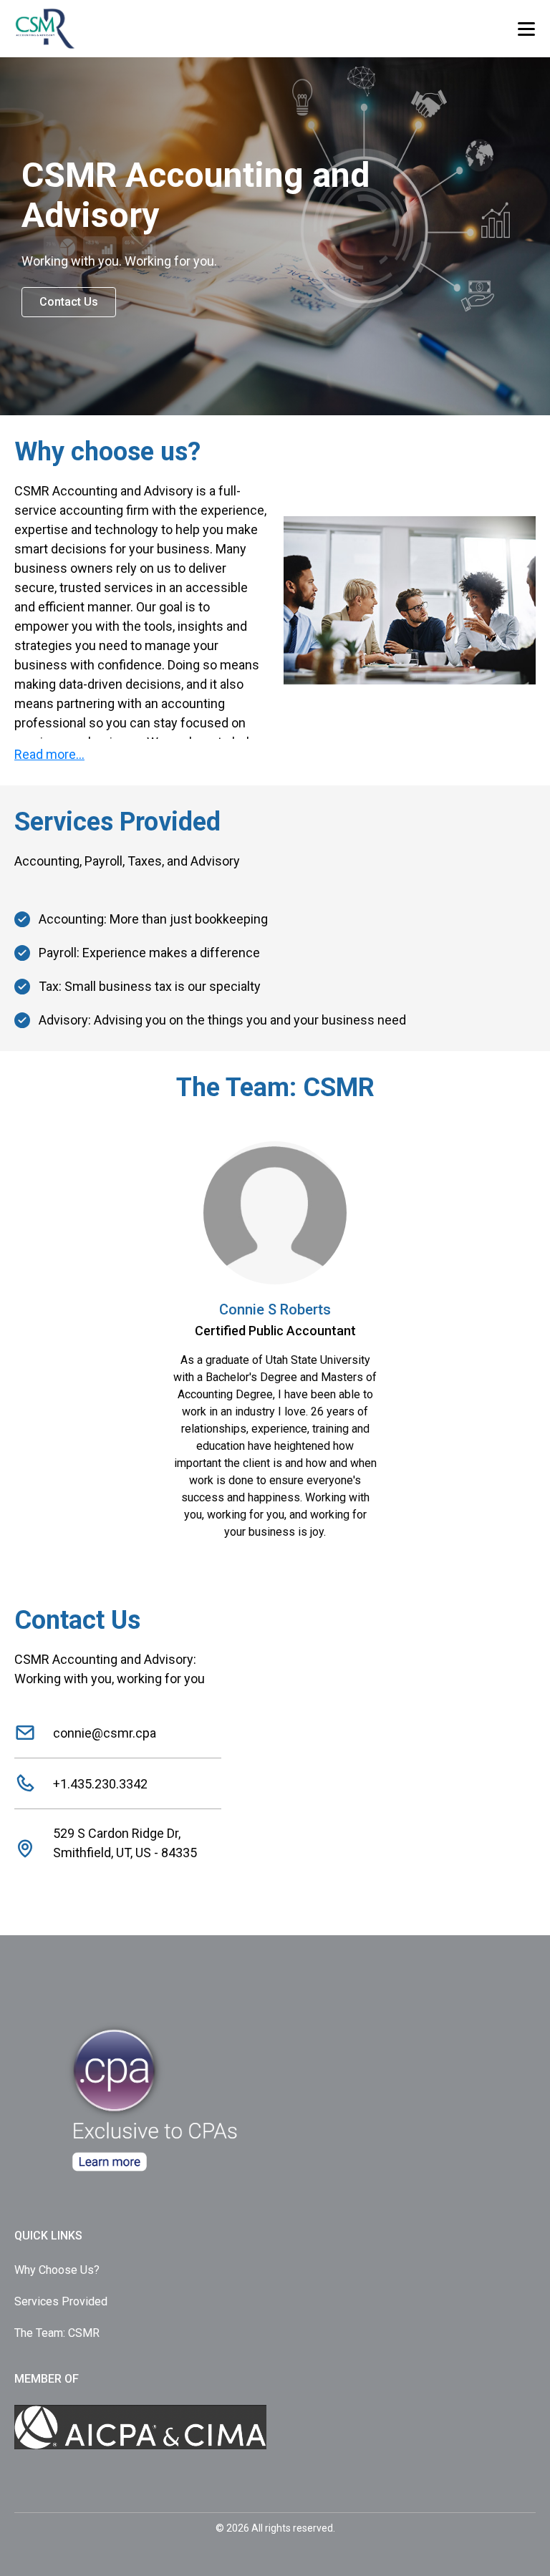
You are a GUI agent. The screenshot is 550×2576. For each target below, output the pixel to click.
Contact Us (69, 302)
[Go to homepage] (77, 29)
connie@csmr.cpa (105, 1733)
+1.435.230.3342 (100, 1784)
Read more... (49, 754)
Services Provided (61, 2301)
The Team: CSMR (57, 2333)
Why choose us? (57, 2270)
